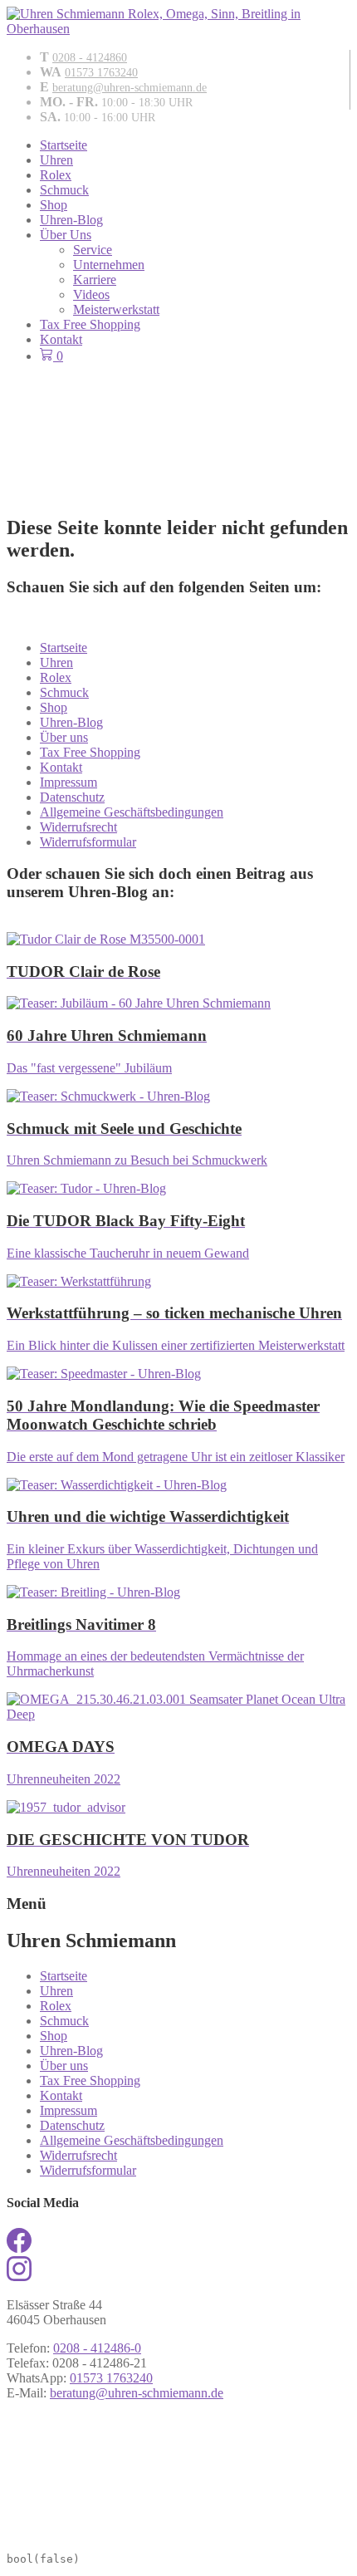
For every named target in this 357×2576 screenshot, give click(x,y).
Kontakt (61, 339)
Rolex (56, 175)
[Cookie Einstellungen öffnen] (131, 2534)
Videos (91, 294)
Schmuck (64, 190)
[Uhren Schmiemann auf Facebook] (19, 2248)
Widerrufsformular (88, 842)
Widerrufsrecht (78, 827)
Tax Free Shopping (90, 324)
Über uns (64, 737)
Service (93, 250)
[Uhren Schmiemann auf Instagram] (19, 2277)
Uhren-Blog (71, 220)
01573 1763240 (101, 73)
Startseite (64, 145)
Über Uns (66, 235)
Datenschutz (72, 797)
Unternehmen (109, 265)
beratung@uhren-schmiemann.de (130, 88)
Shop (54, 205)
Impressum (68, 782)
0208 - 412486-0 (97, 2348)
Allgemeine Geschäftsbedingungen (132, 812)
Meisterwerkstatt (116, 309)
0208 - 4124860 (90, 58)
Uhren (56, 160)
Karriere (95, 280)
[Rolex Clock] (178, 408)
